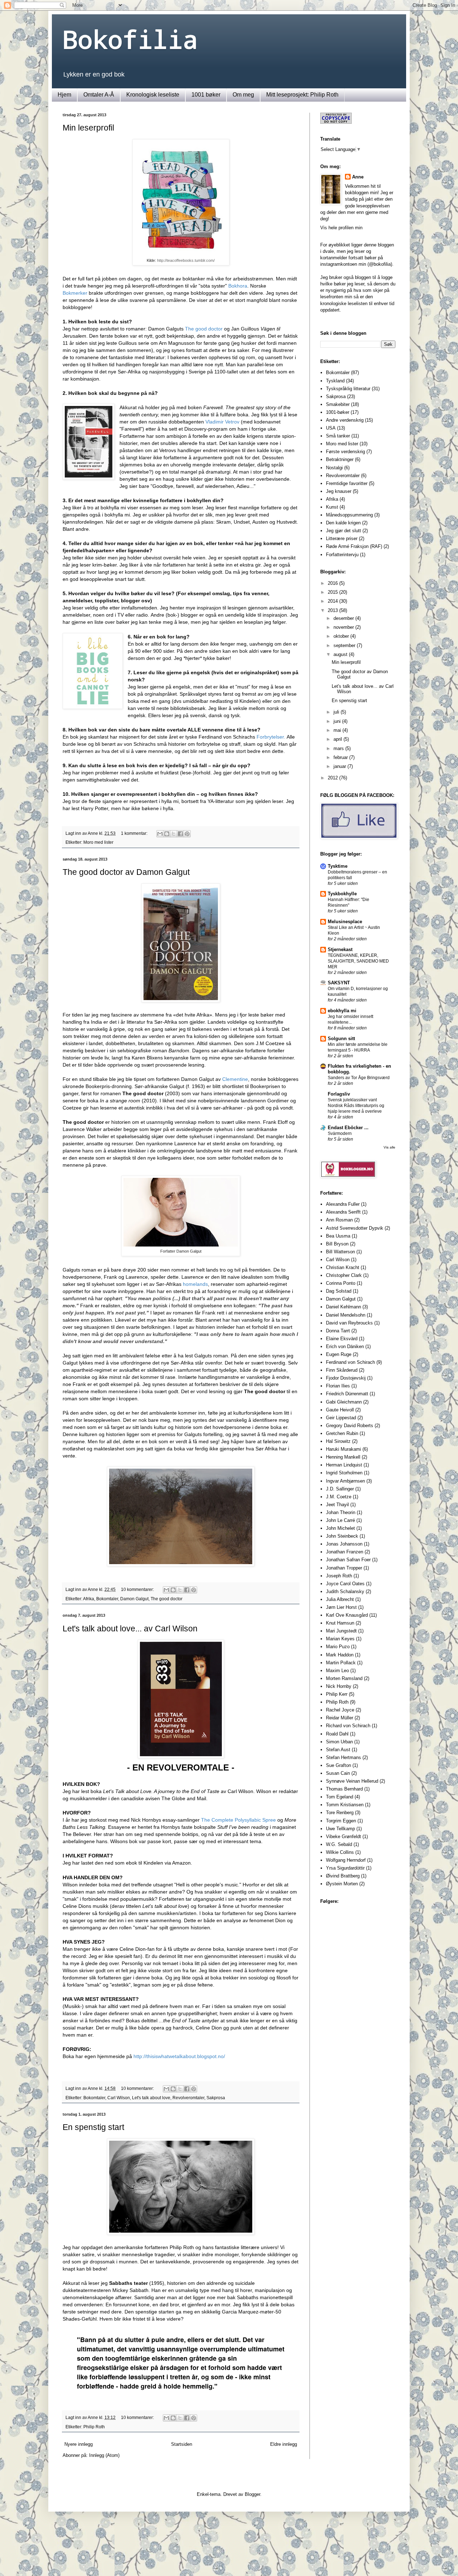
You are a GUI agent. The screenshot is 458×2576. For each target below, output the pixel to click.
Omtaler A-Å (99, 95)
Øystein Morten (342, 1884)
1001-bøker (338, 412)
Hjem (64, 95)
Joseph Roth (339, 1576)
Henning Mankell (343, 1457)
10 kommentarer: (138, 1589)
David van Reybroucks (349, 1323)
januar (340, 766)
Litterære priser (342, 538)
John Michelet (340, 1528)
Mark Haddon (340, 1655)
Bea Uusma (338, 1236)
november (344, 627)
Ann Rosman (339, 1220)
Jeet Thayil (337, 1505)
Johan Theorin (341, 1512)
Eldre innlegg (284, 2444)
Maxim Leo (337, 1671)
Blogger (252, 2494)
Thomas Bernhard (344, 1789)
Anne (358, 177)
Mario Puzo (338, 1647)
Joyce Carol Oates (345, 1584)
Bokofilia (130, 39)
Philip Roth (94, 2427)
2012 (333, 778)
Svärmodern (340, 1133)
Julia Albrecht (340, 1599)
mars (339, 748)
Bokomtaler (107, 1599)
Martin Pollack (341, 1663)
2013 (333, 610)
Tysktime (338, 866)
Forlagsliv (339, 1094)
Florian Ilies (338, 1386)
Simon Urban (339, 1742)
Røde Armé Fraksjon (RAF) (354, 546)
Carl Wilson (119, 2098)
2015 (333, 592)
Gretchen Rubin (342, 1433)
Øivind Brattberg (343, 1876)
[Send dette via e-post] (160, 834)
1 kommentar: (135, 833)
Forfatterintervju (342, 555)
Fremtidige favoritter (347, 483)
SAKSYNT (339, 983)
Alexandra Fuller (343, 1204)
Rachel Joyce (340, 1710)
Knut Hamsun (340, 1623)
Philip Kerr (337, 1694)
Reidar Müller (340, 1718)
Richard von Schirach (348, 1726)
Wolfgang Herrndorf (346, 1860)
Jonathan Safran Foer (348, 1560)
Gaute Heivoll (340, 1410)
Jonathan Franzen (345, 1552)
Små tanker (338, 436)
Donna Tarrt (338, 1331)
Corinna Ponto (341, 1283)
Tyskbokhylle (342, 894)
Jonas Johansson (344, 1544)
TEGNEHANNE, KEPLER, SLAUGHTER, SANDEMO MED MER (358, 961)
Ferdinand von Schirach (350, 1362)
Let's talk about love (151, 2098)
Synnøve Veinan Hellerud (352, 1781)
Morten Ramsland (344, 1678)
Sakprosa (216, 2098)
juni (338, 721)
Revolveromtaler (188, 2098)
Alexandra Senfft (343, 1212)
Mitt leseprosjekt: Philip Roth (302, 95)
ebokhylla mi (342, 1011)
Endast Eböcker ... (348, 1128)
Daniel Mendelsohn (346, 1315)
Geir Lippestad (341, 1418)
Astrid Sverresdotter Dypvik (355, 1228)
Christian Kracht (343, 1267)
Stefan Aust (338, 1750)
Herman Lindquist (344, 1465)
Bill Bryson (337, 1244)
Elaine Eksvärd (342, 1339)
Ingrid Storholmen (344, 1473)
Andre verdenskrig (345, 420)
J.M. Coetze (339, 1497)
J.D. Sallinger (340, 1489)
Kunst (332, 507)
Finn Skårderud (342, 1370)
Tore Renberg (340, 1813)
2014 (333, 601)
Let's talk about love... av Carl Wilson (130, 1629)
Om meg (243, 95)
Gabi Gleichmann (344, 1402)
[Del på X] (174, 834)
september (345, 645)
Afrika (89, 1599)
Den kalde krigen (343, 523)
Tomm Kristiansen (345, 1805)
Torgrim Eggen (341, 1821)
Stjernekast (340, 949)
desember (344, 618)
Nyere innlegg (79, 2444)
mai (338, 730)
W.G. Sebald (339, 1844)
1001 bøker (206, 95)
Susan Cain (338, 1773)
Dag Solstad (339, 1291)
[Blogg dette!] (167, 834)
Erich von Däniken (345, 1346)
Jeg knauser (339, 491)
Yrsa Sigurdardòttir (345, 1868)
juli (337, 712)
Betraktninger (340, 459)
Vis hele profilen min (341, 228)
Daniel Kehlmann (343, 1307)
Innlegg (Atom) (104, 2455)
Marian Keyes (340, 1639)
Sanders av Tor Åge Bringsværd (359, 1078)
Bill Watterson (340, 1252)
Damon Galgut (134, 1599)
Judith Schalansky (345, 1591)
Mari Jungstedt (341, 1631)
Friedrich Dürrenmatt (347, 1394)
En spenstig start (93, 2127)
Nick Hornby (339, 1686)
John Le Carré (340, 1520)
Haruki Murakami (343, 1449)
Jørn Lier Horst (341, 1607)
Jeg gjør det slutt (343, 531)
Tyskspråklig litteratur (348, 389)
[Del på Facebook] (180, 834)
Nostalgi (334, 468)
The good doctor (167, 1599)
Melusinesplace (345, 922)
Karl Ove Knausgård (347, 1615)
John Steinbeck (342, 1536)
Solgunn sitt (341, 1039)
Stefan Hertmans (343, 1757)
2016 (333, 583)
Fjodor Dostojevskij (346, 1378)
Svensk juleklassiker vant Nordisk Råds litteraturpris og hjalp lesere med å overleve (356, 1106)
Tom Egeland (340, 1797)
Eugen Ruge (339, 1354)
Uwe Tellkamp (340, 1829)
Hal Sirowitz (338, 1441)
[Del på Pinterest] (187, 834)
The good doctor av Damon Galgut (126, 872)
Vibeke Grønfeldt (343, 1836)
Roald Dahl (337, 1734)
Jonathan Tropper (344, 1568)
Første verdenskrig (345, 452)
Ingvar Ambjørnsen (345, 1481)
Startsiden (182, 2444)
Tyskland (335, 381)
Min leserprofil (88, 128)
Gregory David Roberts (350, 1426)
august (341, 654)
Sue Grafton (338, 1765)
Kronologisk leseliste (153, 95)
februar (341, 757)
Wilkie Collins (340, 1852)
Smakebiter (338, 404)
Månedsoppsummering (349, 515)
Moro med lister (98, 842)
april (338, 739)
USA (331, 428)
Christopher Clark (344, 1275)
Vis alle (389, 1147)
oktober (342, 636)
